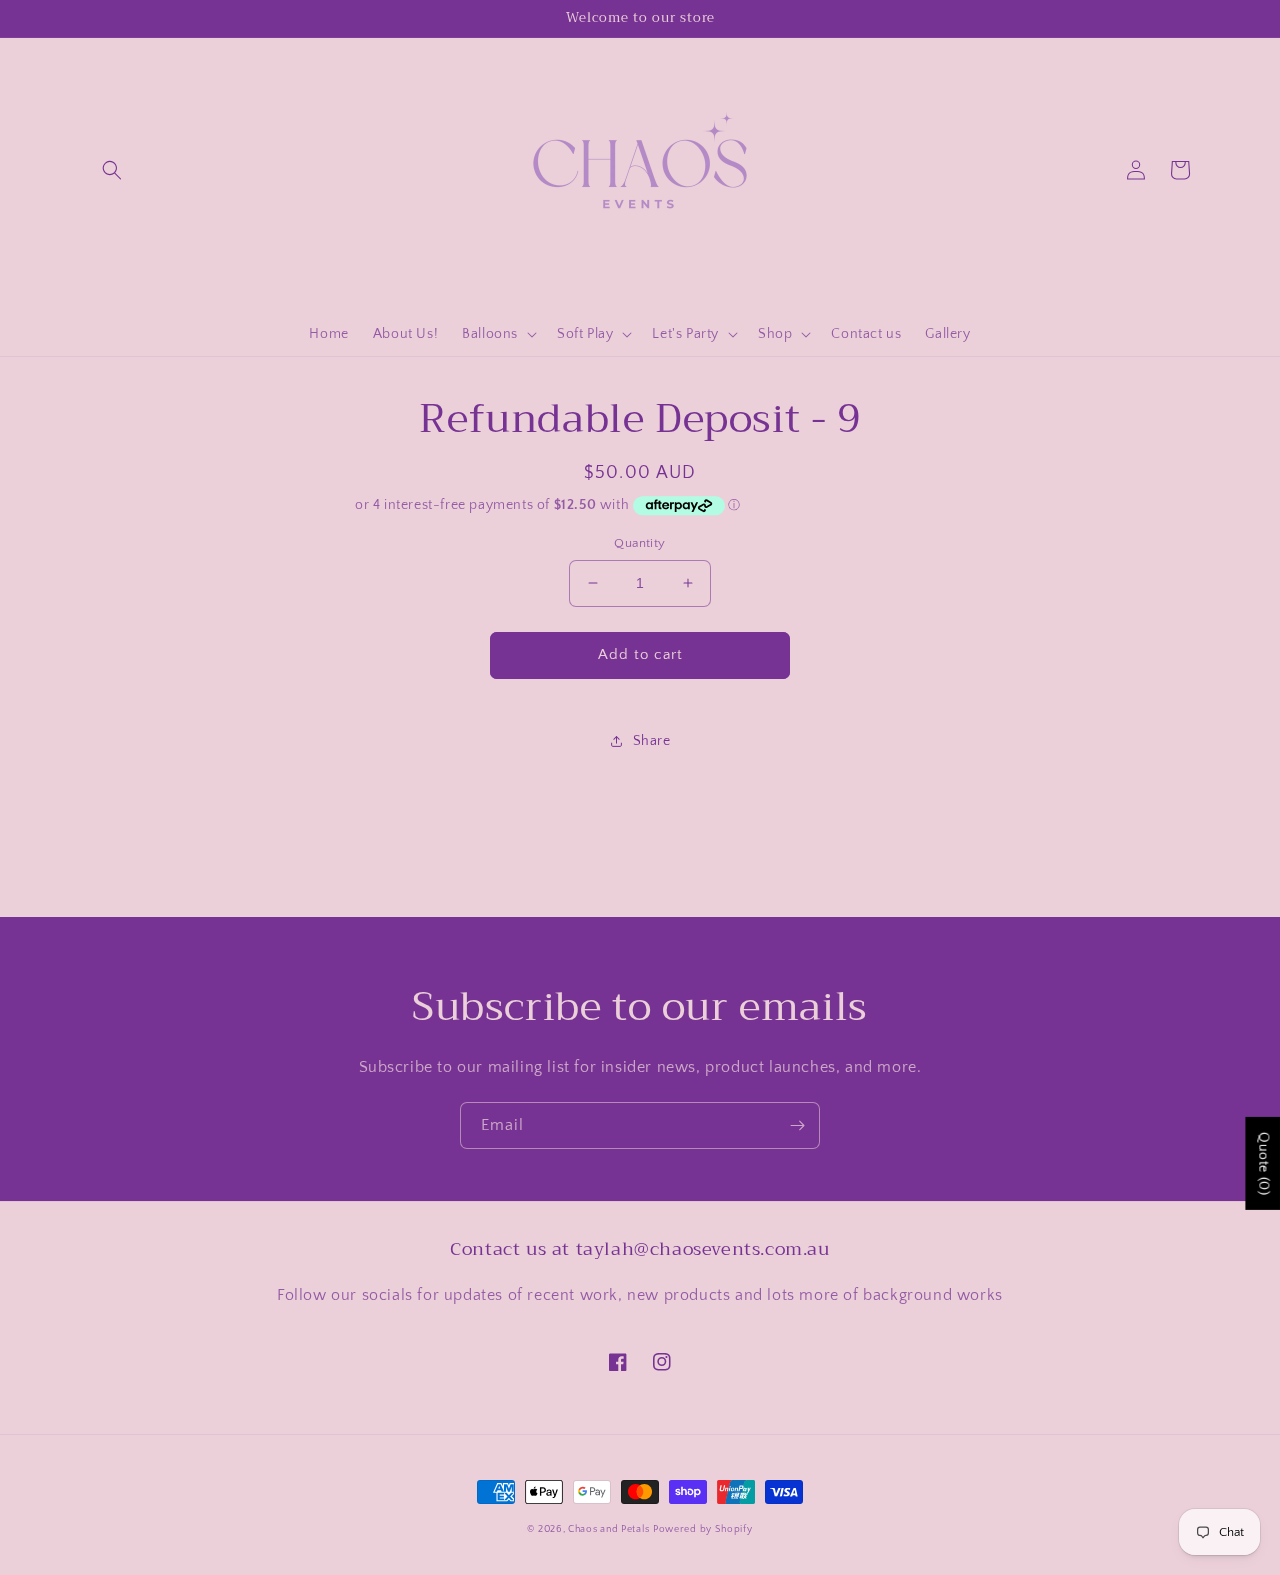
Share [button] (652, 741)
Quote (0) (1263, 1163)
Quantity (639, 543)
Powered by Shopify (703, 1529)
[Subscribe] (797, 1125)
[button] (112, 170)
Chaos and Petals (608, 1529)
